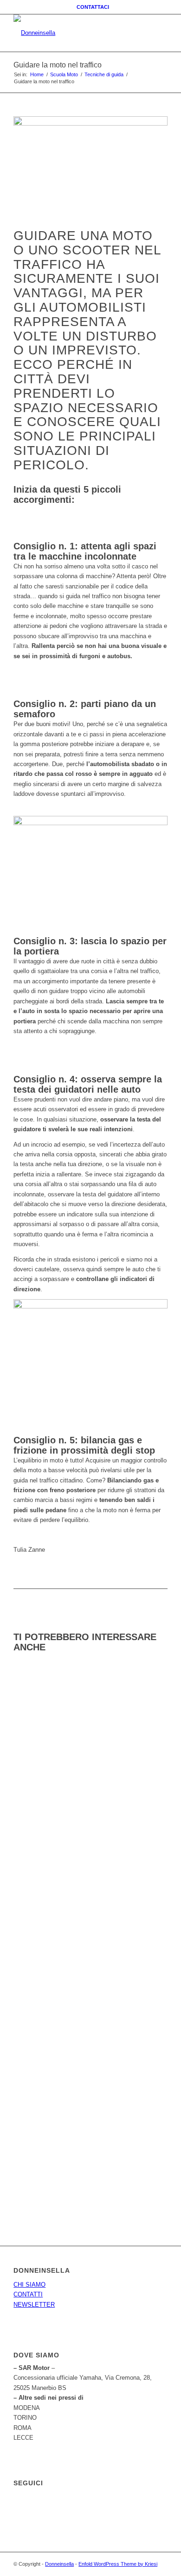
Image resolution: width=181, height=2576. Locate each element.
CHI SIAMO (29, 2285)
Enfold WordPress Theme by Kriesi (118, 2564)
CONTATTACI (93, 7)
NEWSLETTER (34, 2305)
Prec (27, 1860)
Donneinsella (59, 2564)
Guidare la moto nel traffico (58, 65)
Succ (154, 1860)
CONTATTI (28, 2294)
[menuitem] (93, 7)
